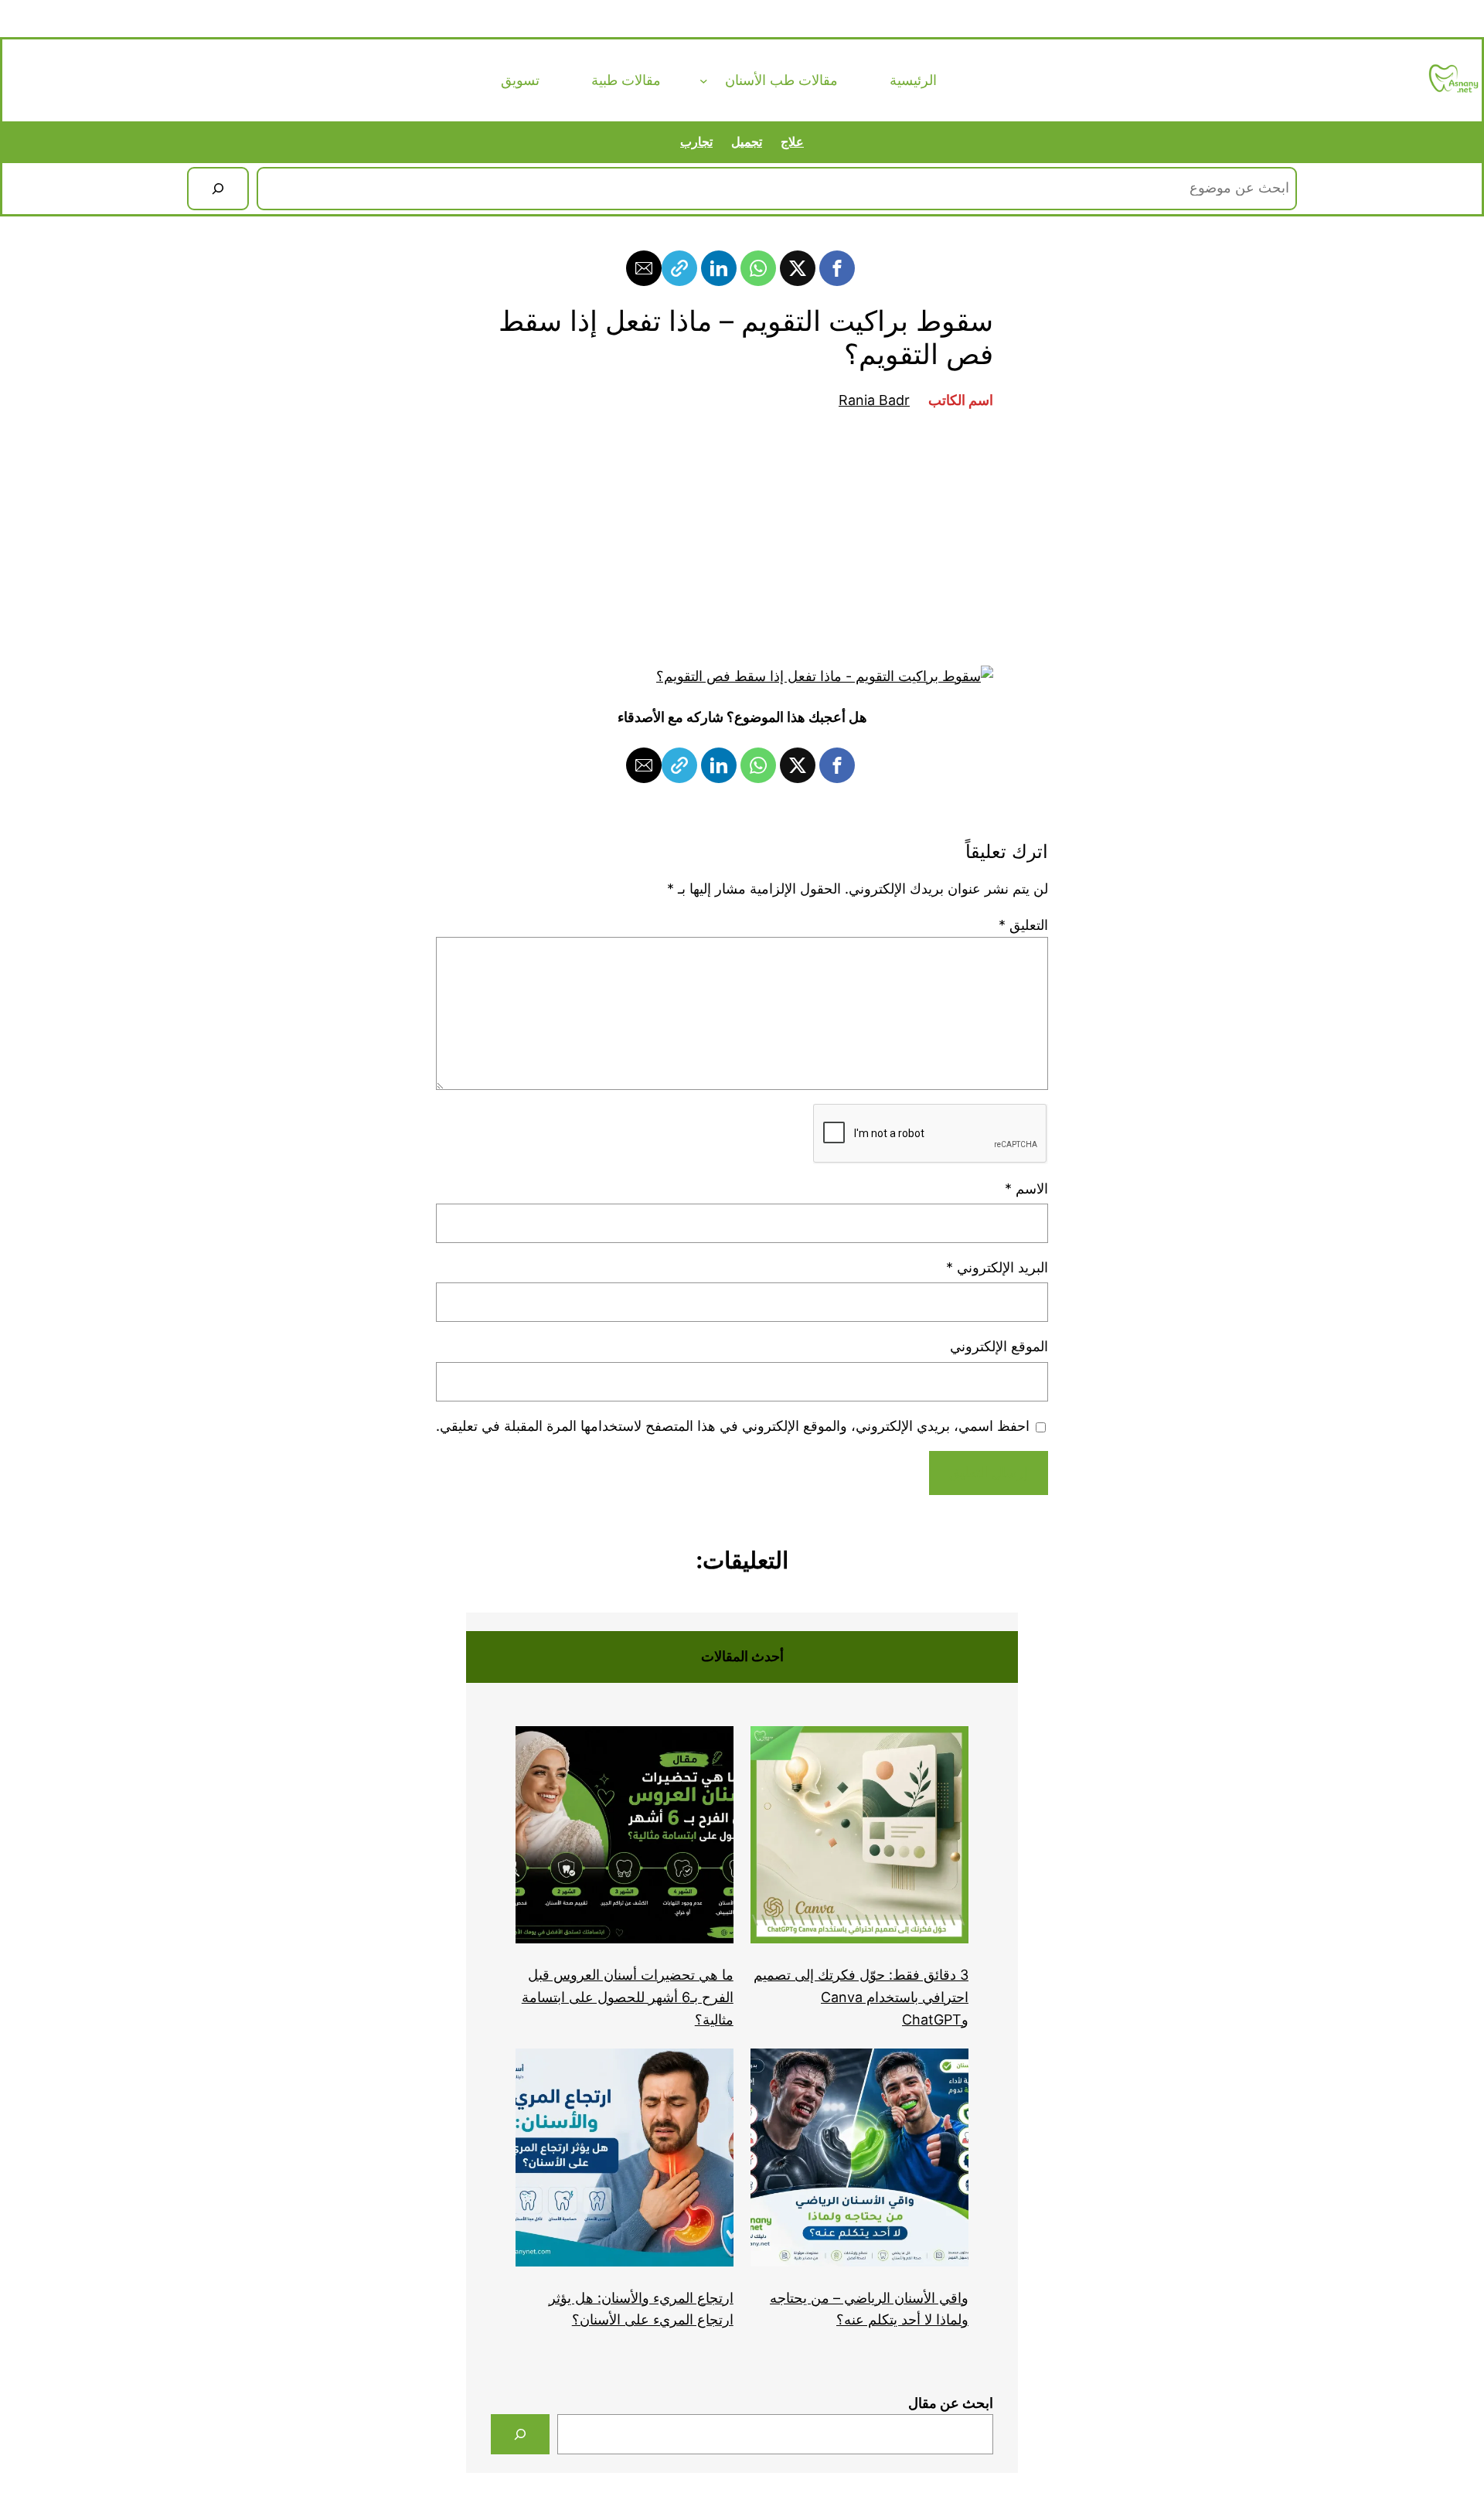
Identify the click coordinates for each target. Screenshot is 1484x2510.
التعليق (1023, 925)
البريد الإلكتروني (997, 1267)
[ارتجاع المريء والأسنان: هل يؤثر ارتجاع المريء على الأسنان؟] (625, 2161)
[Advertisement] (742, 539)
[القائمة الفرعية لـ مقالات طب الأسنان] (704, 81)
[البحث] (218, 189)
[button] (837, 268)
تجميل (747, 141)
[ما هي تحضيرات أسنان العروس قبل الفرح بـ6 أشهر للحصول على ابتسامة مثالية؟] (625, 1839)
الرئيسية (913, 80)
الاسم (1026, 1189)
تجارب (696, 141)
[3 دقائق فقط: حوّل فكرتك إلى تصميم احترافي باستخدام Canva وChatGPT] (859, 1839)
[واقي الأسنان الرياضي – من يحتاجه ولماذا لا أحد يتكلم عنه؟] (859, 2161)
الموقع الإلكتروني (999, 1346)
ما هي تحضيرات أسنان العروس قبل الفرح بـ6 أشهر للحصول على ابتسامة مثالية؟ (628, 1997)
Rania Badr (874, 400)
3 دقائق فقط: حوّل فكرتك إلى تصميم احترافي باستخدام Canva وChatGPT (861, 1997)
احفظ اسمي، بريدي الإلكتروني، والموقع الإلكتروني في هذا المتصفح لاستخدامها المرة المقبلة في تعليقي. (733, 1426)
